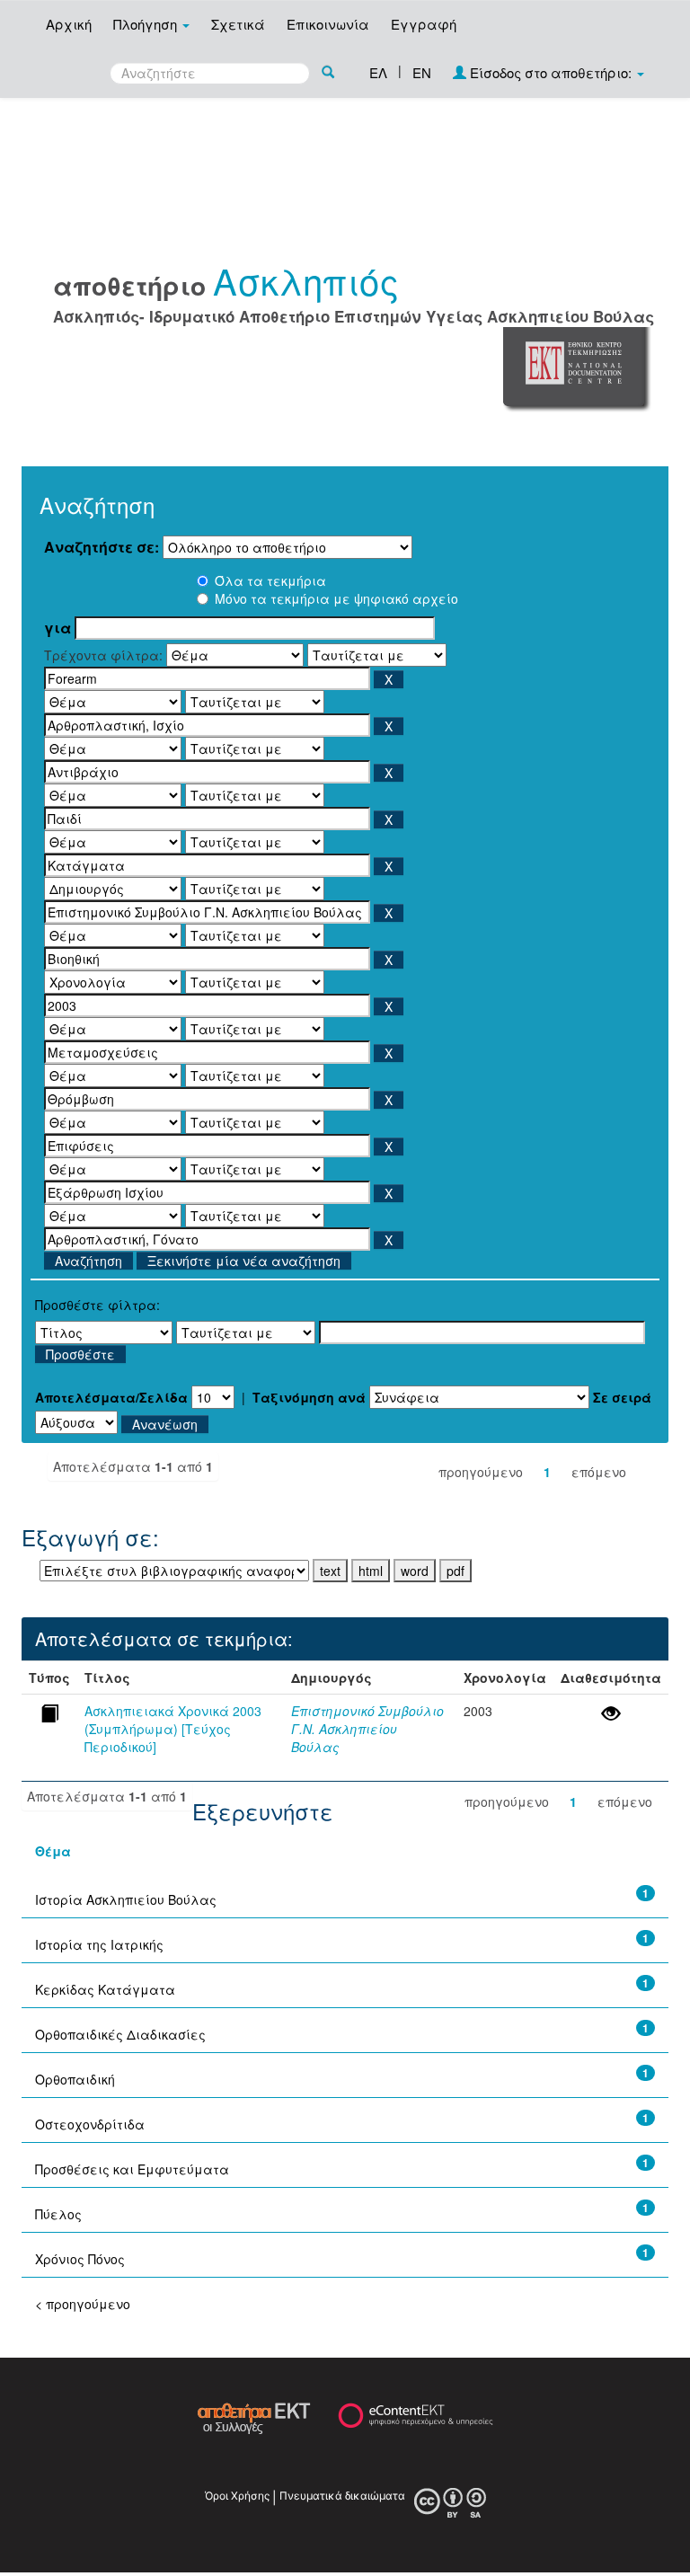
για (57, 628)
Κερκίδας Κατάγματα (105, 1989)
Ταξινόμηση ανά (309, 1397)
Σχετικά (238, 24)
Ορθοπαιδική (75, 2079)
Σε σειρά (622, 1397)
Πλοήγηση (147, 24)
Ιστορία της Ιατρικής (99, 1944)
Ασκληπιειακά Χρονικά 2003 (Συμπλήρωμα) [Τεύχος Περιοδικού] (173, 1729)
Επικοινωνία (328, 24)
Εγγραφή (424, 24)
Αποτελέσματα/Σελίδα (111, 1397)
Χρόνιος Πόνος (80, 2259)
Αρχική (69, 24)
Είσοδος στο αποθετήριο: (551, 72)
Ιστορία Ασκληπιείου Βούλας (126, 1899)
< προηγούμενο (83, 2304)
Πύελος (58, 2214)
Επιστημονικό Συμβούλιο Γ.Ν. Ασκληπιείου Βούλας (367, 1729)
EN (422, 72)
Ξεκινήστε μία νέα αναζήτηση (244, 1261)
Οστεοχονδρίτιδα (90, 2124)
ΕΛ (378, 72)
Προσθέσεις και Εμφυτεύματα (132, 2169)
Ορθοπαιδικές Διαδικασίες (120, 2034)
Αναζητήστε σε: (102, 547)
